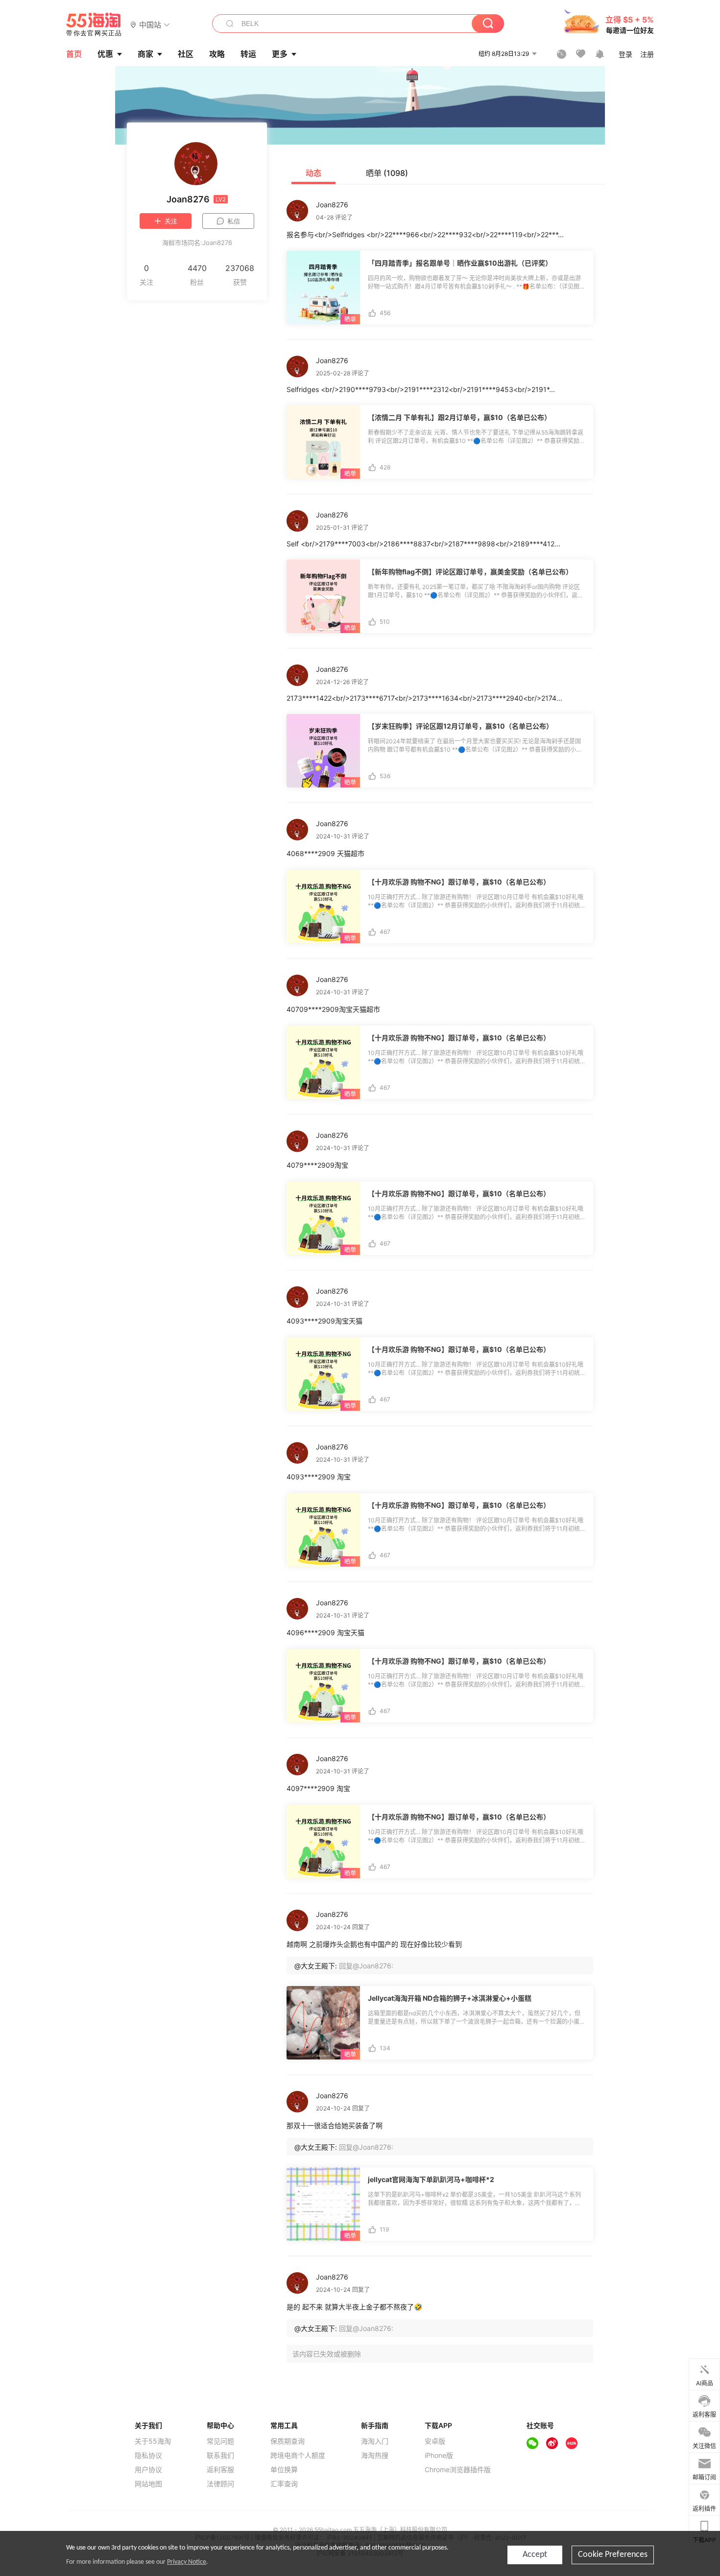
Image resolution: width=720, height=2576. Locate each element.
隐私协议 (148, 2455)
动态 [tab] (313, 173)
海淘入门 (375, 2441)
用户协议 (148, 2470)
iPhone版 (439, 2455)
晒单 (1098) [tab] (387, 173)
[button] (150, 24)
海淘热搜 (375, 2455)
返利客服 (220, 2470)
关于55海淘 (153, 2441)
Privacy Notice (187, 2562)
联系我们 (220, 2455)
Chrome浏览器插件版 (458, 2470)
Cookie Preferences (613, 2555)
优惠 (105, 54)
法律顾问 (220, 2484)
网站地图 (148, 2484)
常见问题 (220, 2441)
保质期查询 (288, 2441)
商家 (145, 54)
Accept (535, 2555)
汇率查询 (284, 2484)
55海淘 (94, 25)
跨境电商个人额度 (298, 2455)
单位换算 (284, 2470)
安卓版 (435, 2441)
